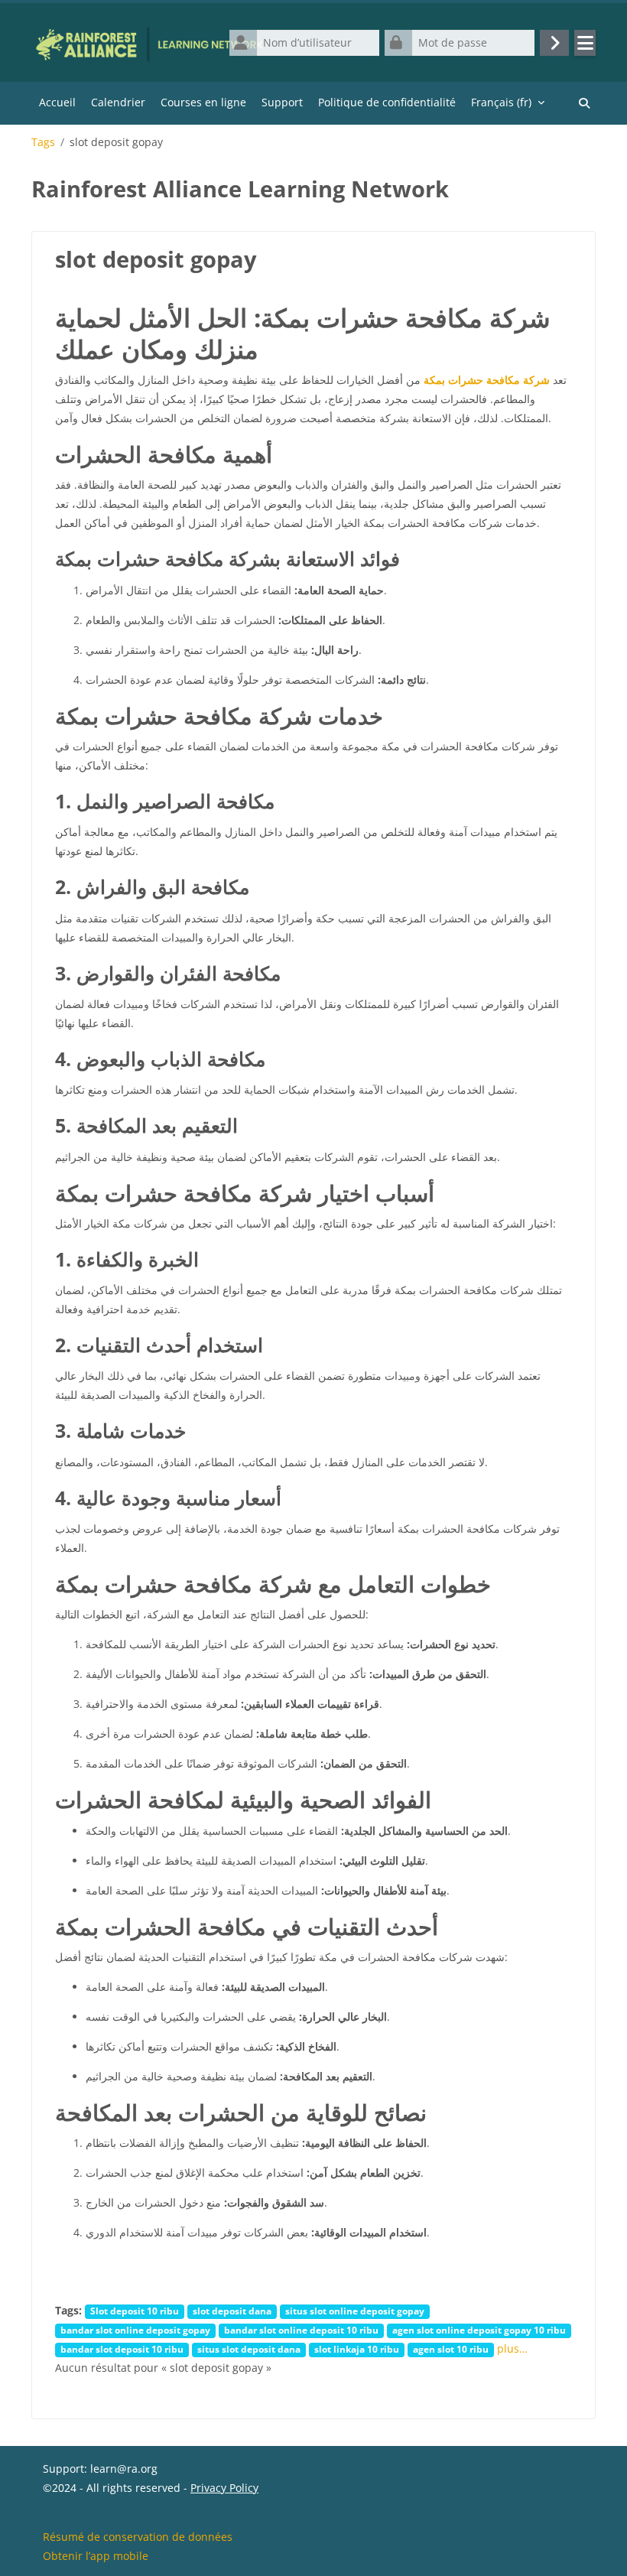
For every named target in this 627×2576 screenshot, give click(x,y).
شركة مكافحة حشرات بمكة (487, 380)
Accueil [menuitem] (57, 102)
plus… (512, 2348)
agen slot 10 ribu (451, 2349)
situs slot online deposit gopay (355, 2311)
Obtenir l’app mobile (96, 2556)
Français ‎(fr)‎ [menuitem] (501, 102)
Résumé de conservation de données (138, 2537)
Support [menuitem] (282, 102)
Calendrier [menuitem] (118, 102)
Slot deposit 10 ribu (135, 2311)
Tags (43, 142)
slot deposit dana (232, 2311)
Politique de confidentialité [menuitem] (387, 102)
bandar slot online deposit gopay (135, 2330)
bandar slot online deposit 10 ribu (301, 2330)
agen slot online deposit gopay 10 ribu (479, 2330)
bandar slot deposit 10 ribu (122, 2349)
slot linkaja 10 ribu (357, 2349)
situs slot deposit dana (249, 2349)
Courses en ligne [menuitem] (203, 102)
